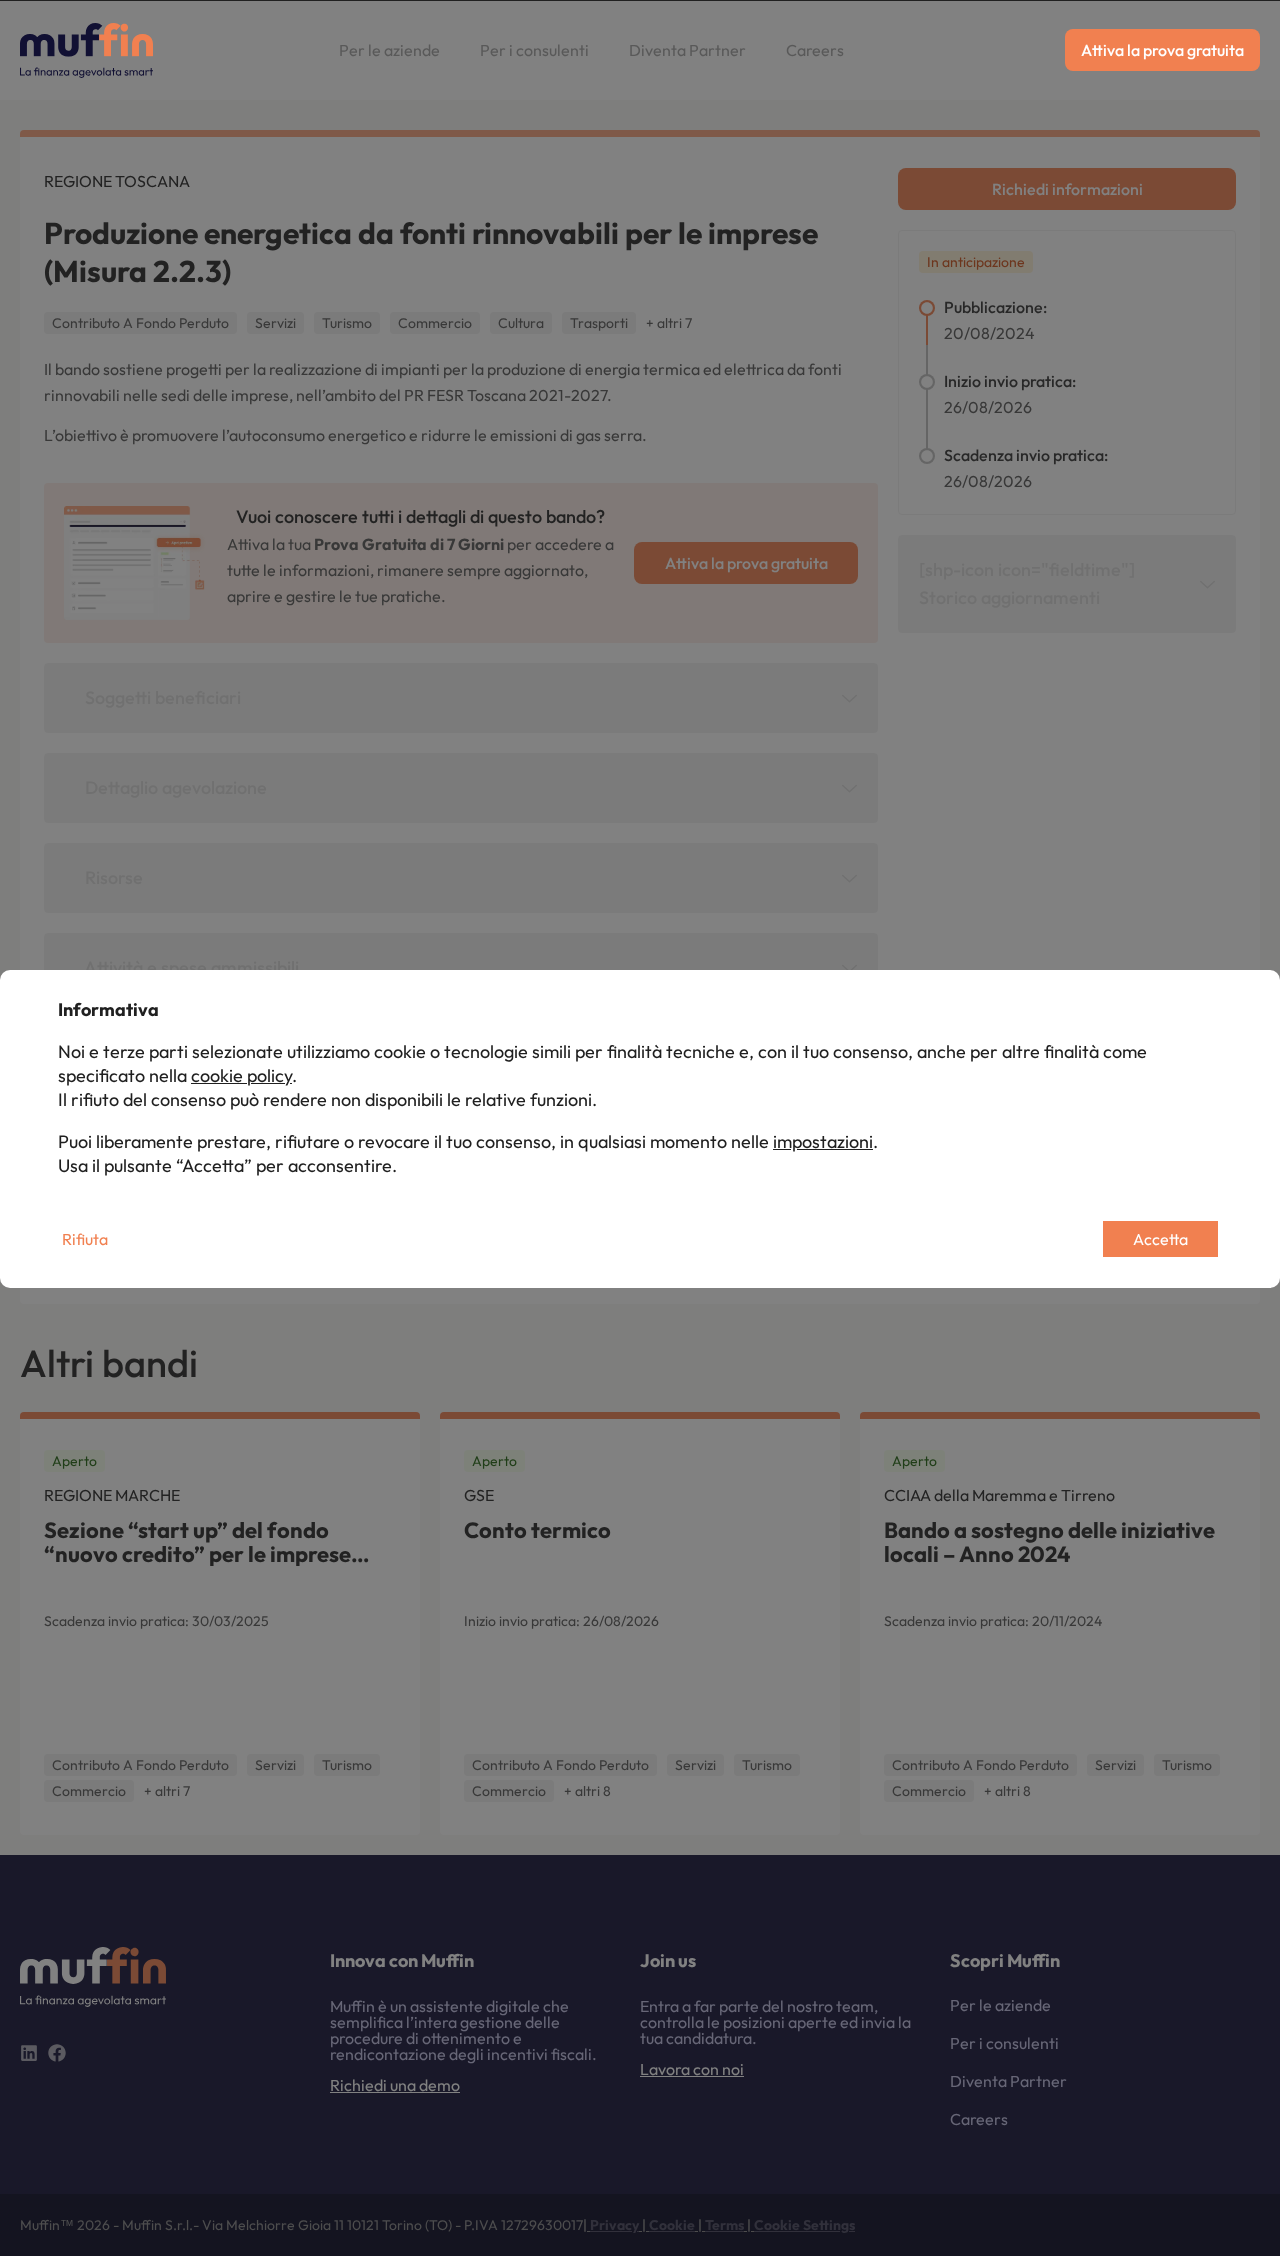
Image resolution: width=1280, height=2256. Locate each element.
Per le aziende (389, 50)
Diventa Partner (687, 50)
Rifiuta (85, 1239)
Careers (815, 50)
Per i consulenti (534, 50)
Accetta (1160, 1239)
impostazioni (823, 1141)
